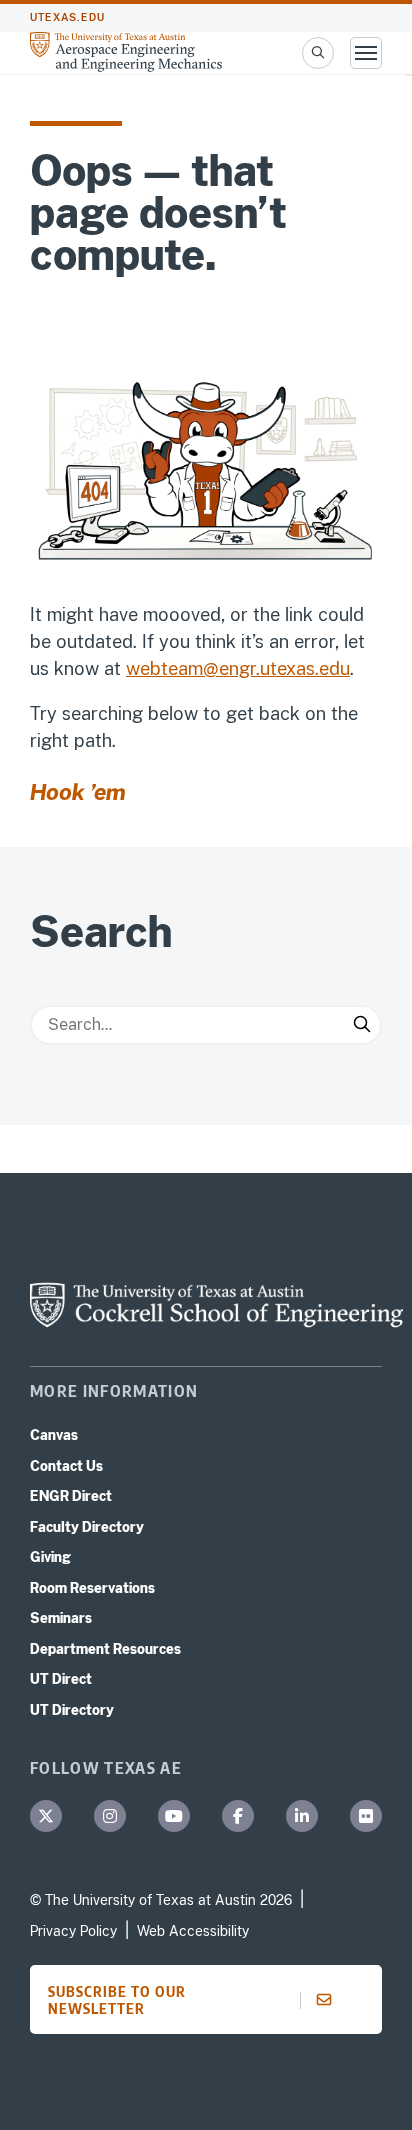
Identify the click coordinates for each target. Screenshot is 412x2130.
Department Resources (105, 1649)
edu (334, 668)
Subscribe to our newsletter (117, 1999)
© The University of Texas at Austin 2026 (161, 1900)
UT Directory (72, 1710)
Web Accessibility (193, 1931)
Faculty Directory (87, 1527)
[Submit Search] (362, 1025)
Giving (50, 1557)
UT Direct (61, 1679)
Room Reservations (92, 1588)
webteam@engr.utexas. (222, 668)
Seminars (61, 1618)
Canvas (54, 1435)
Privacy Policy (73, 1931)
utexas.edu (67, 17)
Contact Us (66, 1466)
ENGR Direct (71, 1496)
